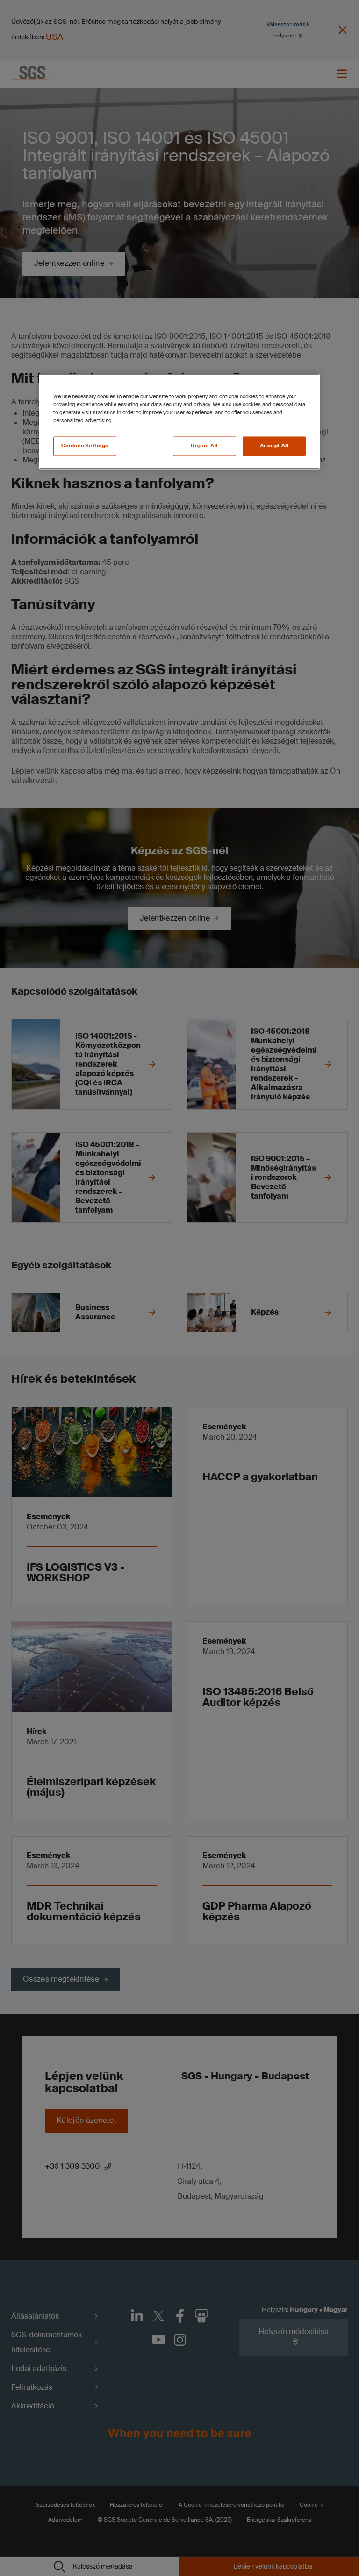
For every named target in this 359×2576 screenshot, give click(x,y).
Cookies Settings (85, 446)
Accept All (274, 446)
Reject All (204, 446)
